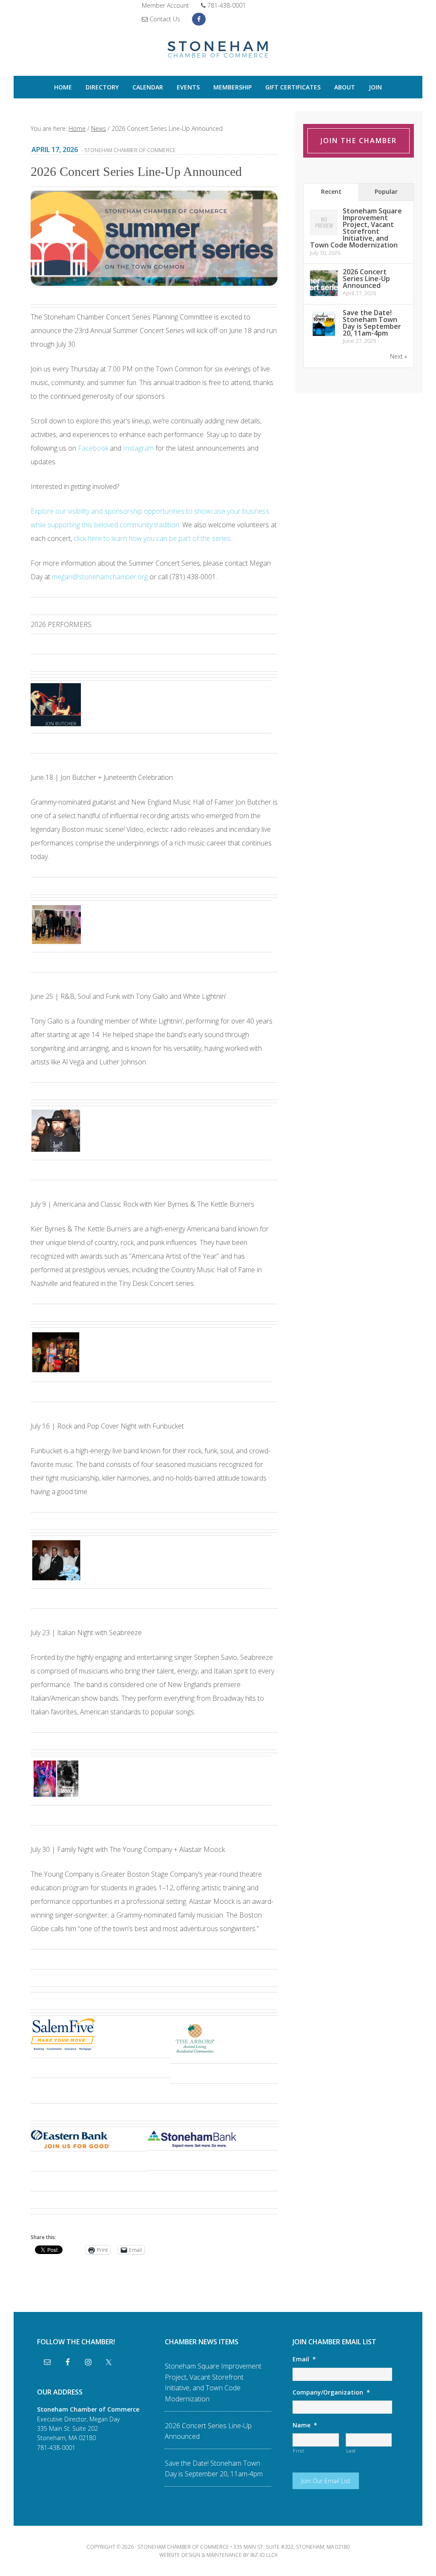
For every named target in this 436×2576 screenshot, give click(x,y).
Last (351, 2451)
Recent (331, 191)
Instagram (138, 448)
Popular (386, 191)
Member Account (165, 5)
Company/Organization (331, 2392)
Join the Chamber (359, 141)
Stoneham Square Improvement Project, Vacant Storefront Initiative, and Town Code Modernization (356, 228)
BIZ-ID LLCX (264, 2555)
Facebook (93, 448)
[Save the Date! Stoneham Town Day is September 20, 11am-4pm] (324, 336)
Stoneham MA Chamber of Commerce (218, 50)
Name (305, 2425)
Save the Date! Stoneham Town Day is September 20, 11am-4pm (372, 323)
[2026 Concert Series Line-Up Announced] (324, 295)
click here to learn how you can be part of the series (152, 538)
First (298, 2451)
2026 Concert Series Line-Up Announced (366, 279)
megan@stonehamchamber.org (100, 577)
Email (304, 2359)
